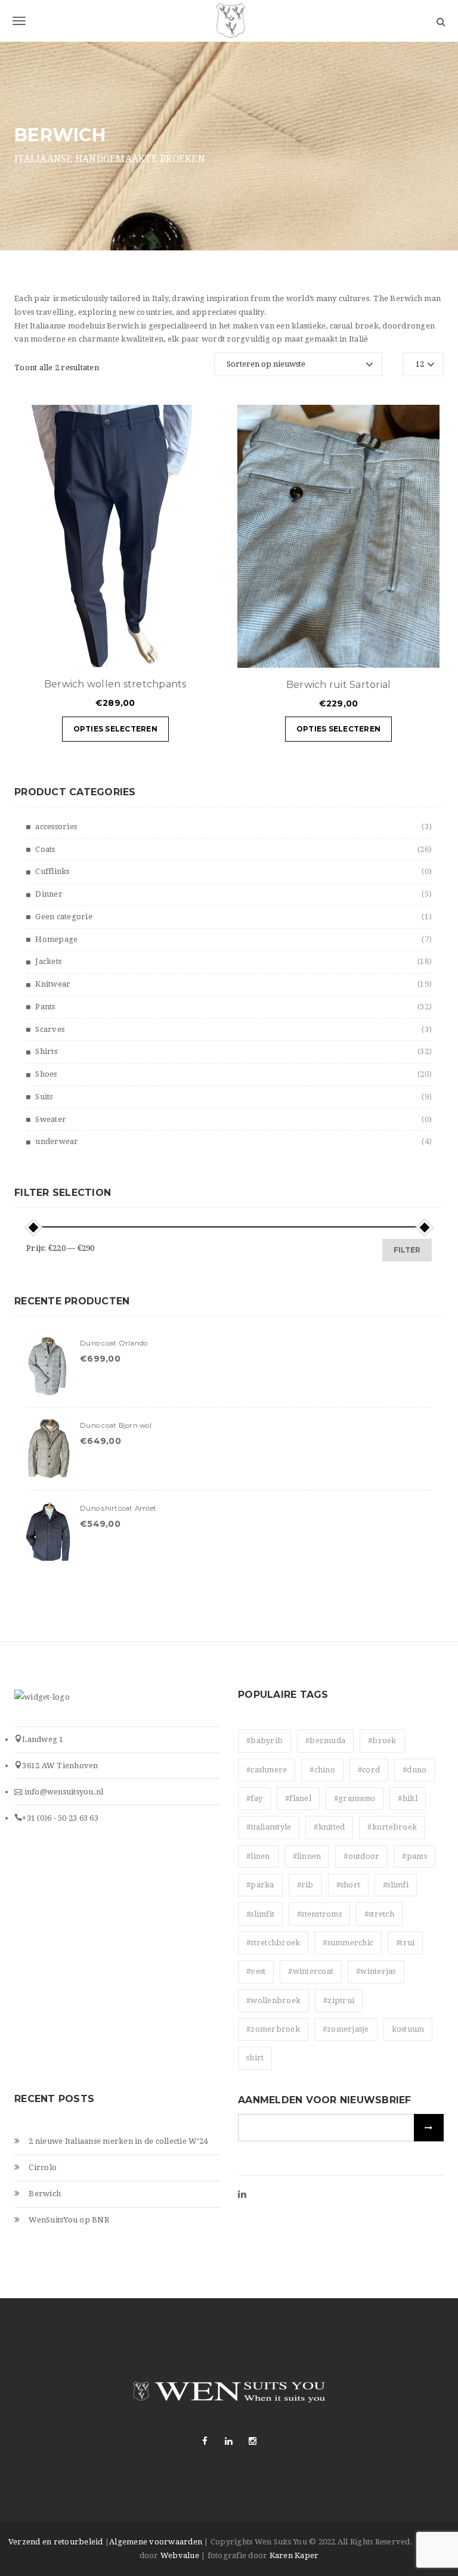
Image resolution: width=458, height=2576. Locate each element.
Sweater (51, 1119)
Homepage (56, 939)
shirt (255, 2058)
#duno (414, 1770)
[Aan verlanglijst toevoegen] (201, 652)
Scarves (50, 1029)
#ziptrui (339, 2000)
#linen (258, 1856)
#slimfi (396, 1885)
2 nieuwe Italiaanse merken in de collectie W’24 (118, 2141)
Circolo (43, 2167)
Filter (407, 1250)
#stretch (379, 1914)
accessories (56, 827)
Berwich (45, 2194)
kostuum (408, 2029)
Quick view (171, 652)
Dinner (49, 894)
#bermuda (325, 1740)
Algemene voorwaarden (156, 2542)
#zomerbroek (273, 2029)
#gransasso (355, 1798)
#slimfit (260, 1914)
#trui (405, 1943)
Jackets (48, 961)
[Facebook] (205, 2441)
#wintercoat (311, 1971)
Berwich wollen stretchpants (115, 684)
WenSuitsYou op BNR (69, 2220)
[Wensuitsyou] (229, 21)
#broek (382, 1740)
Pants (45, 1007)
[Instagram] (253, 2441)
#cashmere (267, 1770)
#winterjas (376, 1971)
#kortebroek (392, 1827)
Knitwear (53, 984)
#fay (254, 1798)
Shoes (46, 1074)
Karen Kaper (294, 2555)
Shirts (46, 1051)
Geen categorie (64, 917)
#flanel (298, 1798)
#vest (256, 1971)
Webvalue (180, 2555)
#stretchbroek (273, 1943)
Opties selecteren (115, 729)
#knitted (329, 1827)
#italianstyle (269, 1827)
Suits (44, 1097)
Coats (45, 849)
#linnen (307, 1856)
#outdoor (361, 1856)
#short (349, 1885)
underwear (57, 1141)
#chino (322, 1770)
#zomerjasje (346, 2029)
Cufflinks (52, 871)
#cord (369, 1770)
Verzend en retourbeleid (56, 2542)
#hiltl (408, 1798)
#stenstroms (319, 1914)
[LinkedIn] (242, 2195)
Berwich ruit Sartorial (339, 685)
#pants (414, 1856)
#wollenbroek (273, 2000)
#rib (305, 1885)
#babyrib (264, 1740)
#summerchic (348, 1943)
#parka (260, 1885)
